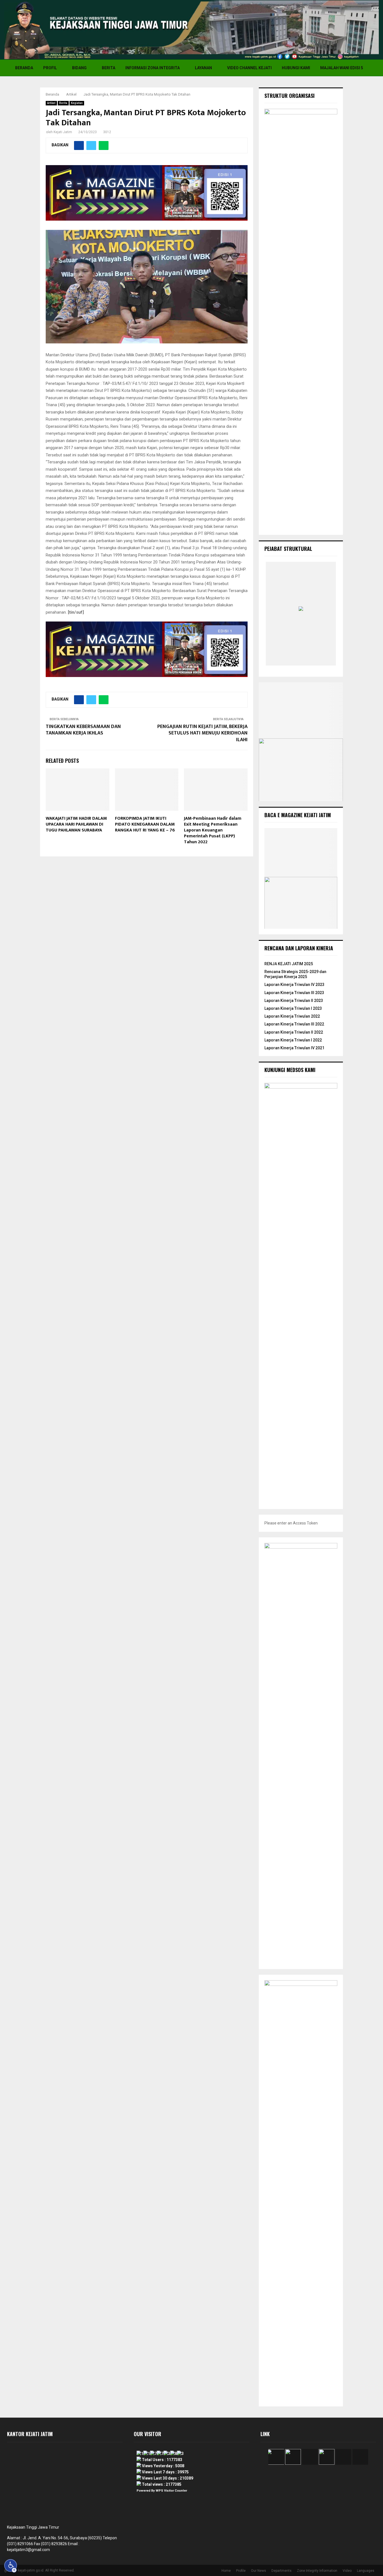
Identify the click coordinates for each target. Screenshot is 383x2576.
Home (226, 2571)
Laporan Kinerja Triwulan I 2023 (293, 1008)
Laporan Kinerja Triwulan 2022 (292, 1016)
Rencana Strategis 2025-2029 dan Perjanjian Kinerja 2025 (295, 974)
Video (347, 2571)
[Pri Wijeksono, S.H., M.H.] (303, 660)
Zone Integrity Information (317, 2571)
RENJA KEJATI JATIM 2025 (289, 964)
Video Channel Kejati (249, 68)
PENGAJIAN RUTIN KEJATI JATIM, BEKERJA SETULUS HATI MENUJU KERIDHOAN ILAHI (202, 733)
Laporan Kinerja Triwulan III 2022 (294, 1024)
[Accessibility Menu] (11, 2566)
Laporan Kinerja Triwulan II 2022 (294, 1032)
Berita (109, 68)
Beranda (24, 68)
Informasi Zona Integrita (153, 68)
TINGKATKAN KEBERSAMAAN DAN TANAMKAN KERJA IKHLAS (83, 730)
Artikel (51, 103)
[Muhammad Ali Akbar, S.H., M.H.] (321, 660)
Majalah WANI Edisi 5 (342, 68)
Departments (282, 2571)
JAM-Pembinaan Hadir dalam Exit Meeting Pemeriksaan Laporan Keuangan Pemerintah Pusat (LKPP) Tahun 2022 (213, 830)
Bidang (79, 68)
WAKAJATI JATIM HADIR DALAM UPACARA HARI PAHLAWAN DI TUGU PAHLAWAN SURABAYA (76, 824)
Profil (50, 68)
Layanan (203, 68)
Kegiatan (77, 103)
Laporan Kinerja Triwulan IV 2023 (294, 985)
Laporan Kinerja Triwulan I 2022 (293, 1040)
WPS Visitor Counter (171, 2491)
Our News (259, 2571)
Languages (366, 2571)
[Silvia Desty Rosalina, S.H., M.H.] (284, 660)
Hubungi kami (296, 68)
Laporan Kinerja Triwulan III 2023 (294, 993)
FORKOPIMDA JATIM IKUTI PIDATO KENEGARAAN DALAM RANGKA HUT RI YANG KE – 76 (145, 824)
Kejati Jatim (63, 132)
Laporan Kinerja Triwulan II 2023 (294, 1001)
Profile (241, 2571)
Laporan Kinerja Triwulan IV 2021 (294, 1048)
